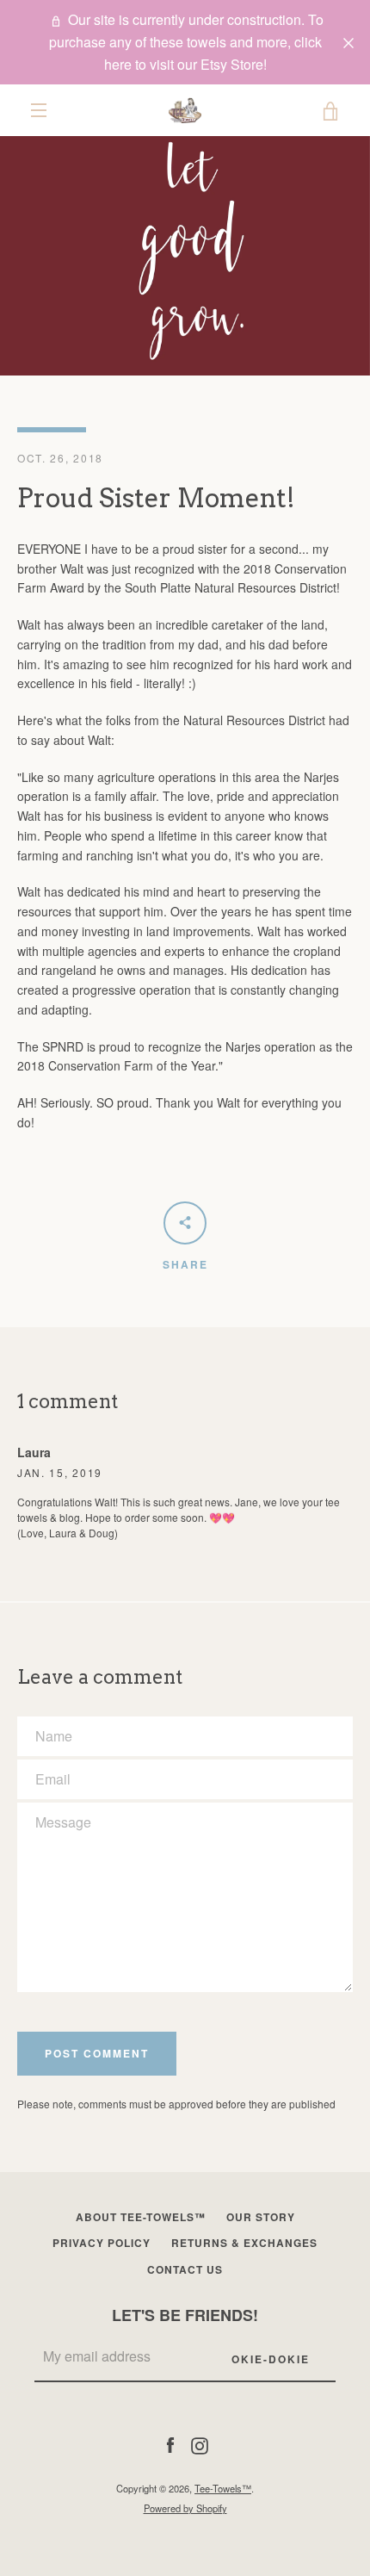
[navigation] (39, 110)
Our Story (261, 2217)
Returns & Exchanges (244, 2243)
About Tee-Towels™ (141, 2217)
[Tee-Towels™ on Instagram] (200, 2443)
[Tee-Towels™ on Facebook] (170, 2443)
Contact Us (185, 2269)
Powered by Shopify (185, 2508)
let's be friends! (185, 2315)
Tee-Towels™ (223, 2488)
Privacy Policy (102, 2243)
